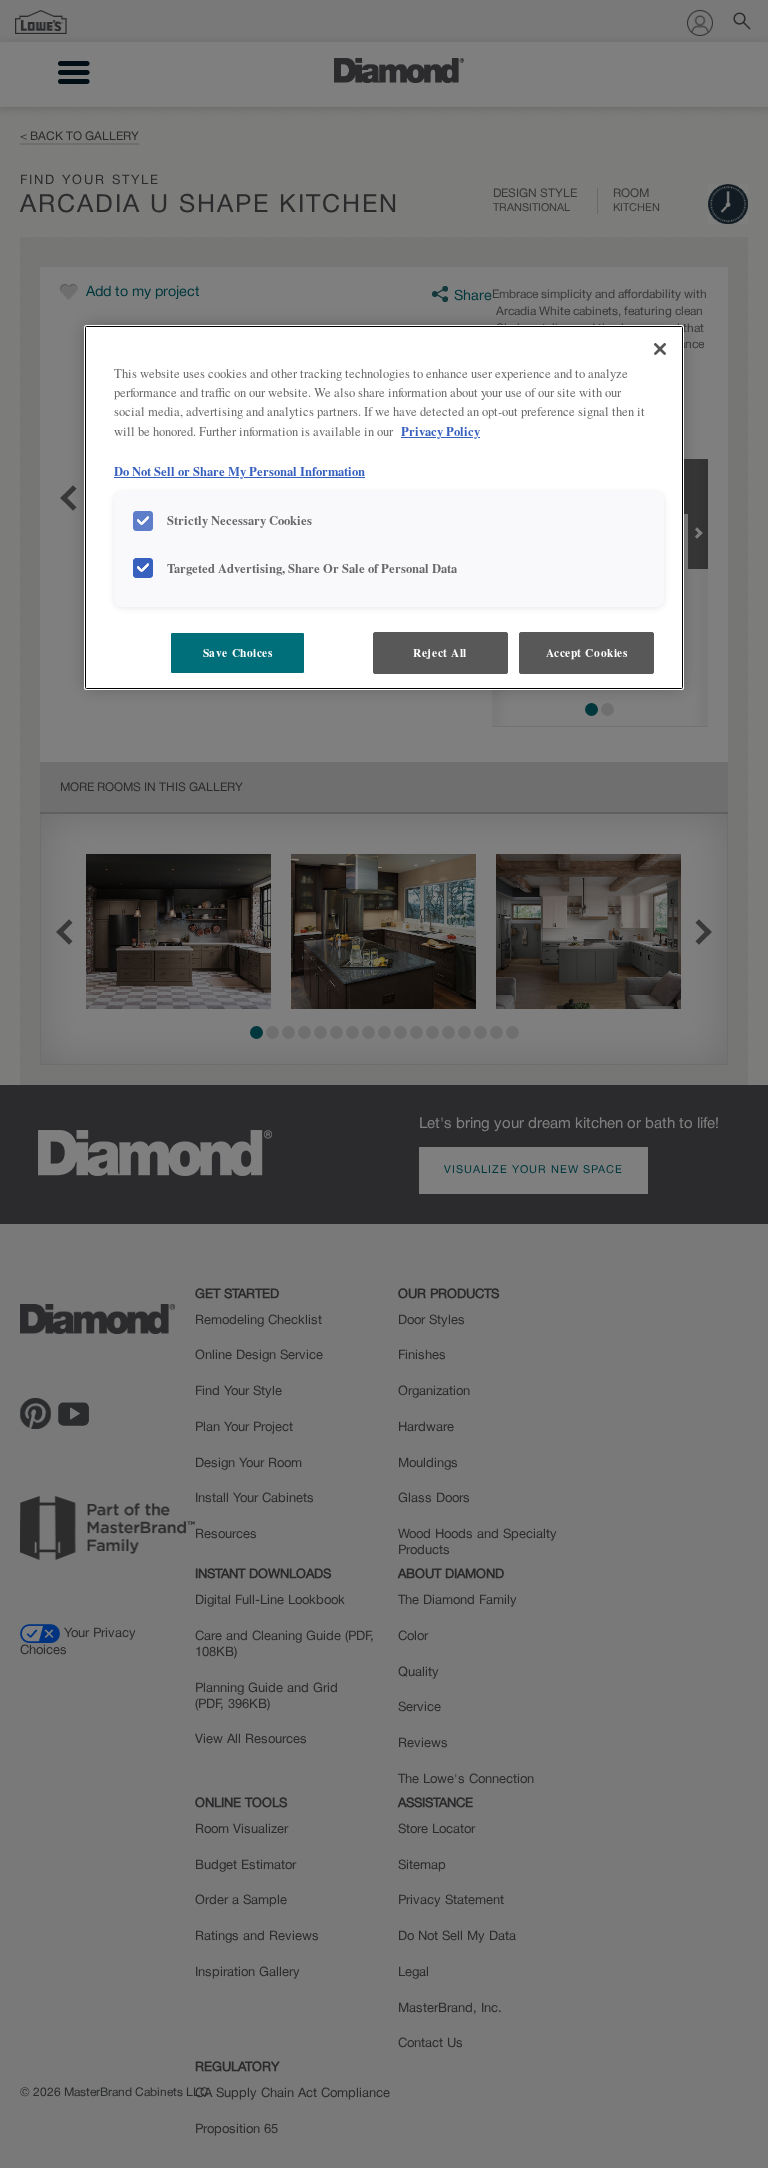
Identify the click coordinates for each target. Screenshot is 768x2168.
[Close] (660, 349)
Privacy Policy (440, 431)
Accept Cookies (587, 652)
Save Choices (238, 652)
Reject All (440, 652)
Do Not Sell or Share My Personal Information (239, 471)
